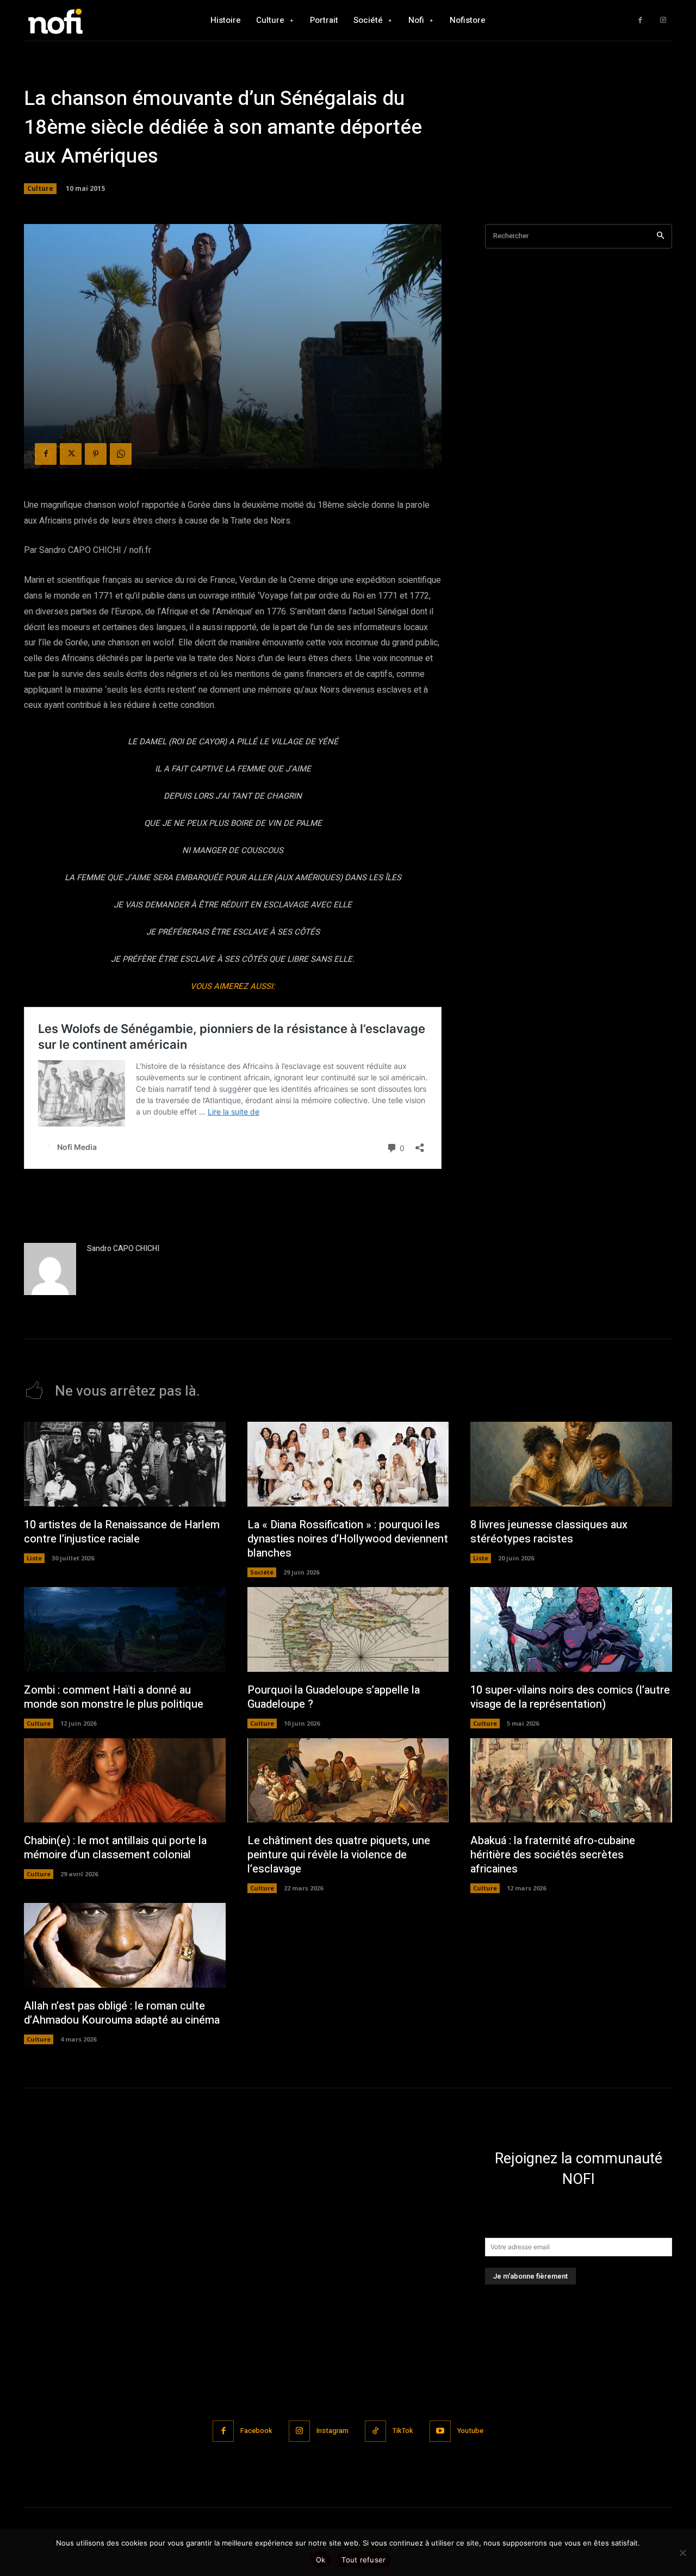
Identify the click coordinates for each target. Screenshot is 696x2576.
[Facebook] (640, 20)
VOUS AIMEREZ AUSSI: (233, 986)
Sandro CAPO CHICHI (123, 1249)
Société (262, 1572)
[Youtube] (440, 2431)
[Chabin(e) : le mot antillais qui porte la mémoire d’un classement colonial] (125, 1781)
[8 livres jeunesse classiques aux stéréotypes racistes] (571, 1464)
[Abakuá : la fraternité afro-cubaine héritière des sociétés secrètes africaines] (571, 1781)
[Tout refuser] (682, 2553)
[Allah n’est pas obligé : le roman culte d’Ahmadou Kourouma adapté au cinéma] (125, 1945)
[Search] (660, 236)
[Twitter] (71, 454)
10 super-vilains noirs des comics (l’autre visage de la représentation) (570, 1697)
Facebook (256, 2431)
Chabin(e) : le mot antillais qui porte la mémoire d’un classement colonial (115, 1848)
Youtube (470, 2431)
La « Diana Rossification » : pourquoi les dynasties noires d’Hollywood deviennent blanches (348, 1539)
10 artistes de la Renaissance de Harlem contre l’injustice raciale (122, 1532)
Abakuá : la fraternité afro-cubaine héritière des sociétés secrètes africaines (553, 1855)
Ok (321, 2560)
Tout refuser (363, 2560)
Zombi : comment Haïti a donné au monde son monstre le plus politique (114, 1697)
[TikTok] (375, 2431)
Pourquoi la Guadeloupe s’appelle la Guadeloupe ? (334, 1697)
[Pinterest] (96, 454)
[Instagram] (663, 20)
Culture (40, 188)
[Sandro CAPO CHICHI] (50, 1269)
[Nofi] (84, 20)
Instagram (333, 2431)
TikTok (403, 2431)
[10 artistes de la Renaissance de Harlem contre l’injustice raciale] (125, 1464)
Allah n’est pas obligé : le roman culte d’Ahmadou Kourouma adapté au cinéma (122, 2013)
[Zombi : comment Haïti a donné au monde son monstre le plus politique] (125, 1629)
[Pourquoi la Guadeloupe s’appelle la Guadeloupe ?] (348, 1629)
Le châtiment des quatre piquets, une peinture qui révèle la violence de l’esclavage (339, 1855)
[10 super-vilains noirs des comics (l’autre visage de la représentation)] (571, 1629)
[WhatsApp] (121, 454)
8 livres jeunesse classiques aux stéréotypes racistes (549, 1532)
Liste (34, 1558)
